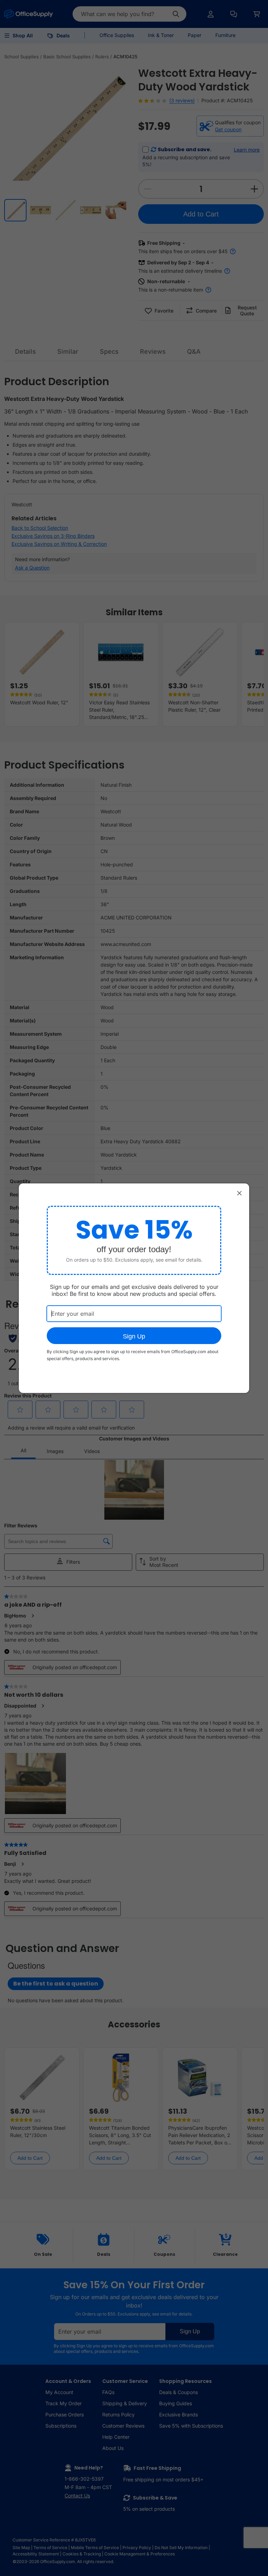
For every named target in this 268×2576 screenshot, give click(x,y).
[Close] (239, 1193)
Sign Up (134, 1336)
